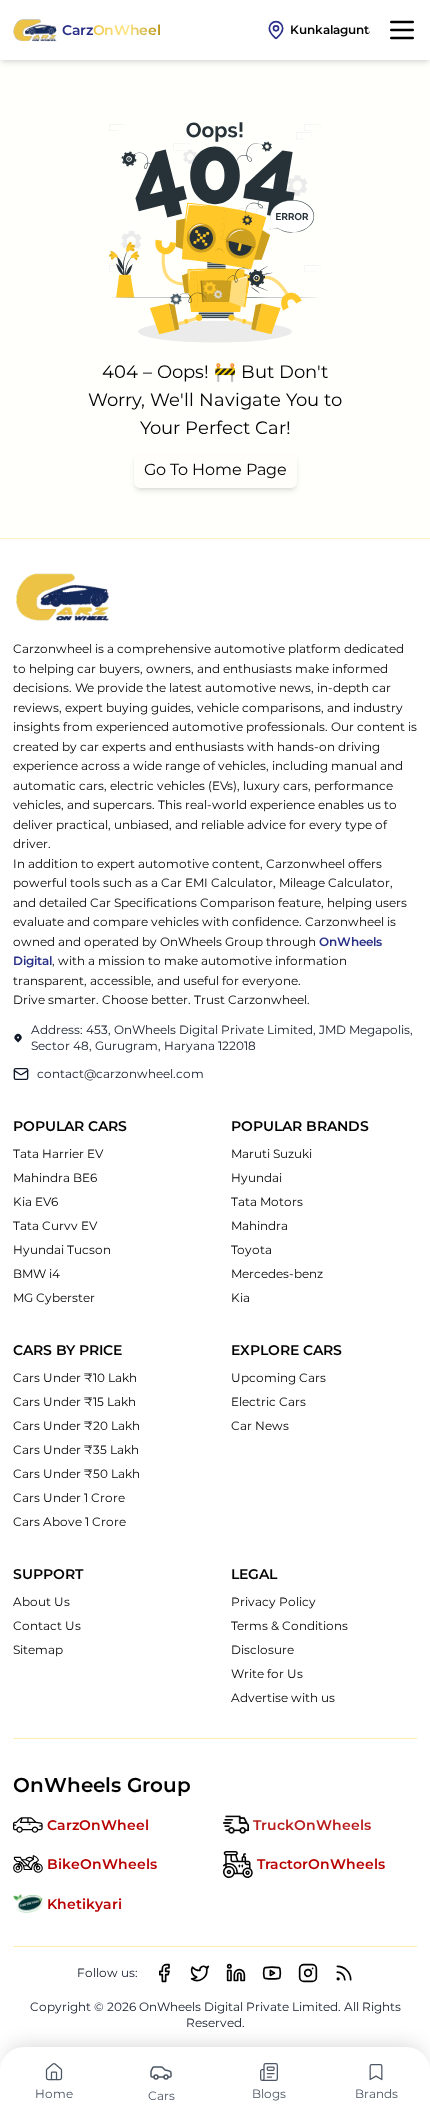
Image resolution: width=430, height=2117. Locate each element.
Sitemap (38, 1649)
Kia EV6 (35, 1201)
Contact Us (47, 1625)
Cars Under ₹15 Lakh (74, 1401)
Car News (260, 1425)
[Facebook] (164, 1973)
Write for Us (267, 1673)
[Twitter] (200, 1973)
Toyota (251, 1249)
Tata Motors (267, 1201)
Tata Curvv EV (55, 1225)
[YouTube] (272, 1973)
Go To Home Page (215, 469)
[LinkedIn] (236, 1973)
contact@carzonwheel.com (120, 1073)
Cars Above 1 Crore (69, 1521)
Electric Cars (268, 1401)
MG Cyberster (54, 1297)
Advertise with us (283, 1697)
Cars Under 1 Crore (69, 1497)
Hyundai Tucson (62, 1249)
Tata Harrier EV (58, 1153)
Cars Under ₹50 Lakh (76, 1473)
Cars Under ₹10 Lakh (75, 1377)
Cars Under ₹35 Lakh (76, 1449)
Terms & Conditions (289, 1625)
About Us (41, 1601)
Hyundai (256, 1177)
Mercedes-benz (277, 1273)
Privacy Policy (273, 1601)
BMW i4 (36, 1273)
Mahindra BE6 (55, 1177)
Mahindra (259, 1225)
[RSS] (344, 1973)
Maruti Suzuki (271, 1153)
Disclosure (262, 1649)
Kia (240, 1297)
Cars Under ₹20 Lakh (76, 1425)
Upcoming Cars (278, 1377)
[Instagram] (308, 1973)
